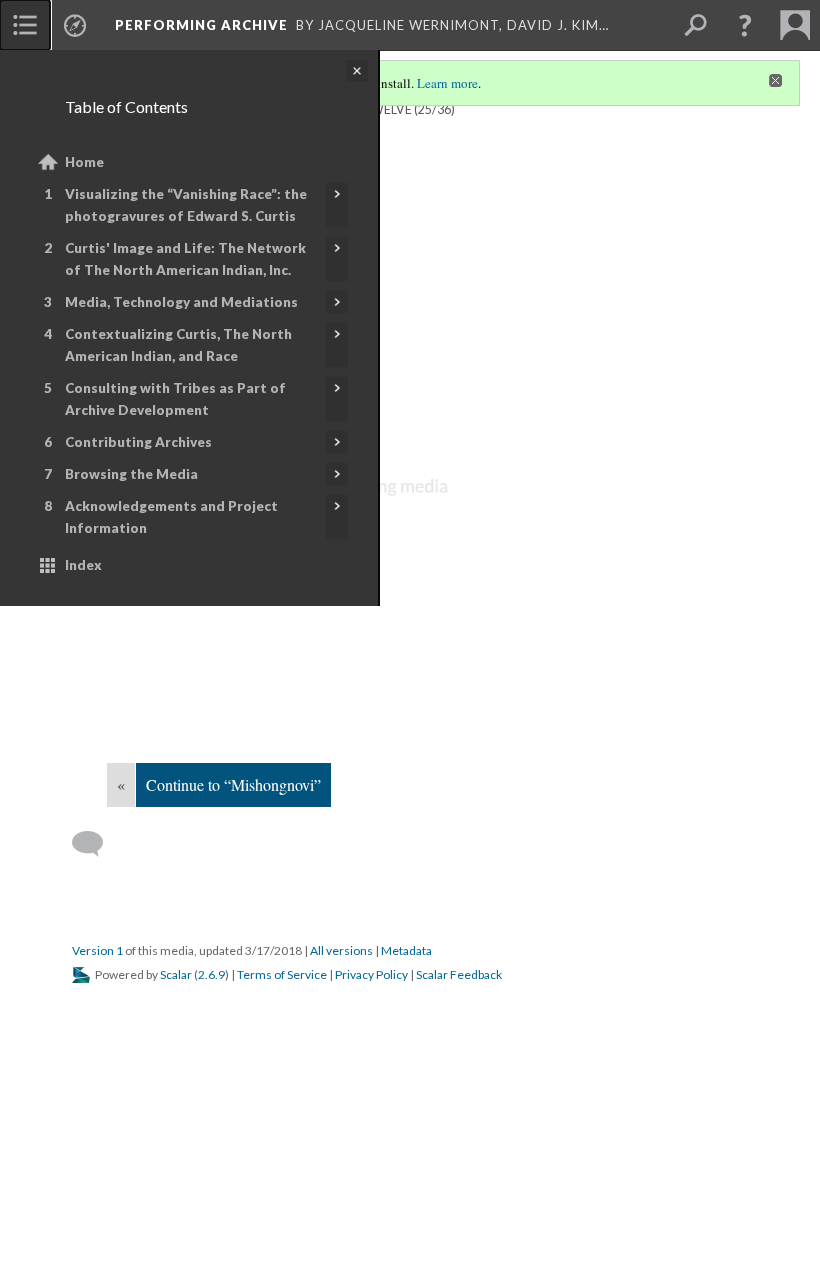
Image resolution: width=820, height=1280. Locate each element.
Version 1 (97, 950)
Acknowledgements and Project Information (171, 517)
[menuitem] (25, 25)
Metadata (406, 950)
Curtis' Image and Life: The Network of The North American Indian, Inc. (185, 259)
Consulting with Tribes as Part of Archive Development (175, 399)
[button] (745, 25)
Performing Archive (201, 25)
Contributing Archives (138, 442)
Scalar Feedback (459, 974)
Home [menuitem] (84, 162)
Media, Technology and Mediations (181, 302)
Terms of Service (282, 974)
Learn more (447, 83)
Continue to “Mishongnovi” (233, 784)
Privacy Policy (371, 974)
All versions (341, 950)
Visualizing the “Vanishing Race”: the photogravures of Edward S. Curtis (186, 205)
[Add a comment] (96, 844)
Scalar (176, 974)
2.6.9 (211, 974)
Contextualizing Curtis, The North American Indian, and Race (178, 345)
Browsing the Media (131, 474)
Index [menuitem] (83, 565)
